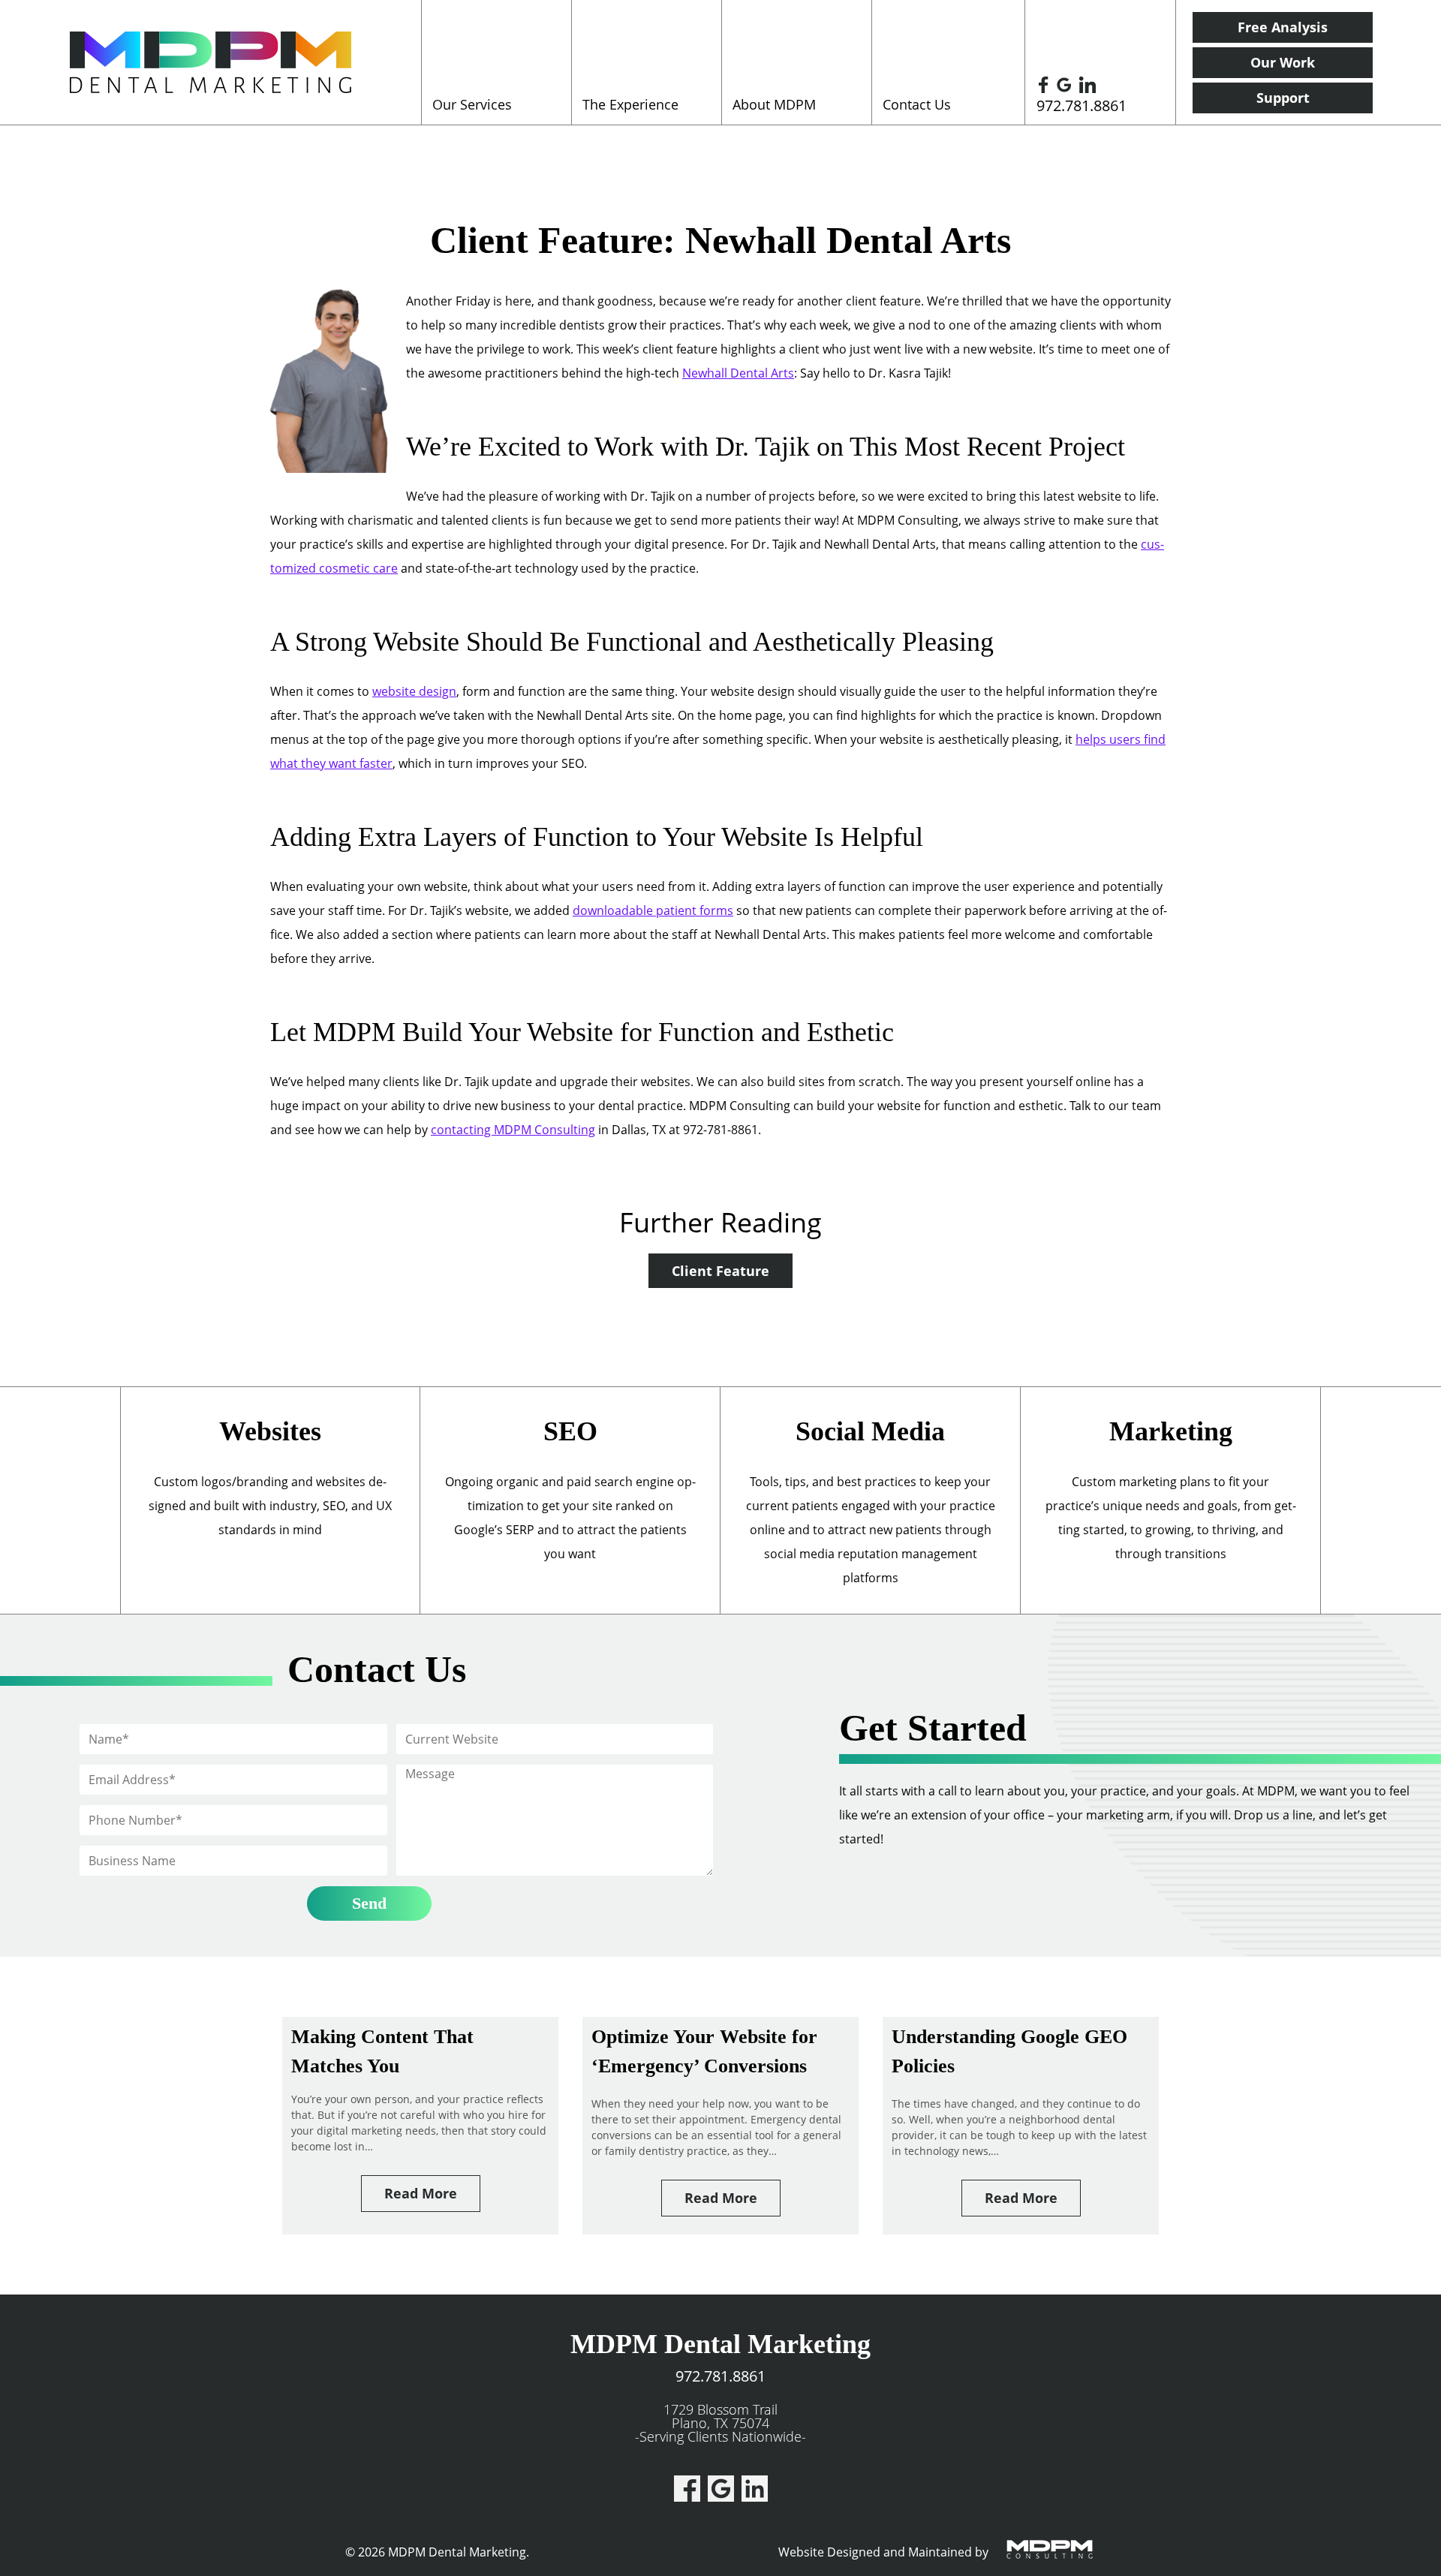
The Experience (630, 104)
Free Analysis (1283, 27)
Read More (421, 2193)
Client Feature (720, 1271)
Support (1283, 98)
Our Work (1283, 62)
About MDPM (774, 104)
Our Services (472, 104)
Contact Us (917, 104)
